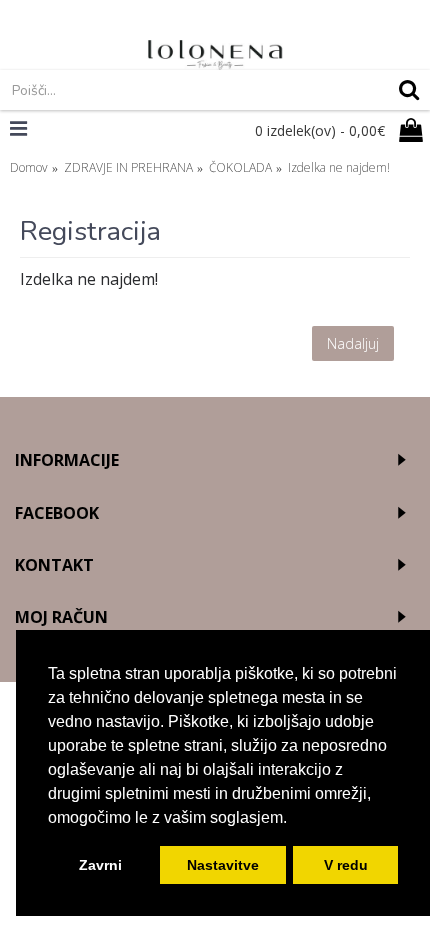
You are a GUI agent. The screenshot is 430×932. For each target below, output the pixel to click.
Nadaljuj (353, 343)
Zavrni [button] (100, 865)
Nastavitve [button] (223, 865)
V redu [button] (346, 865)
